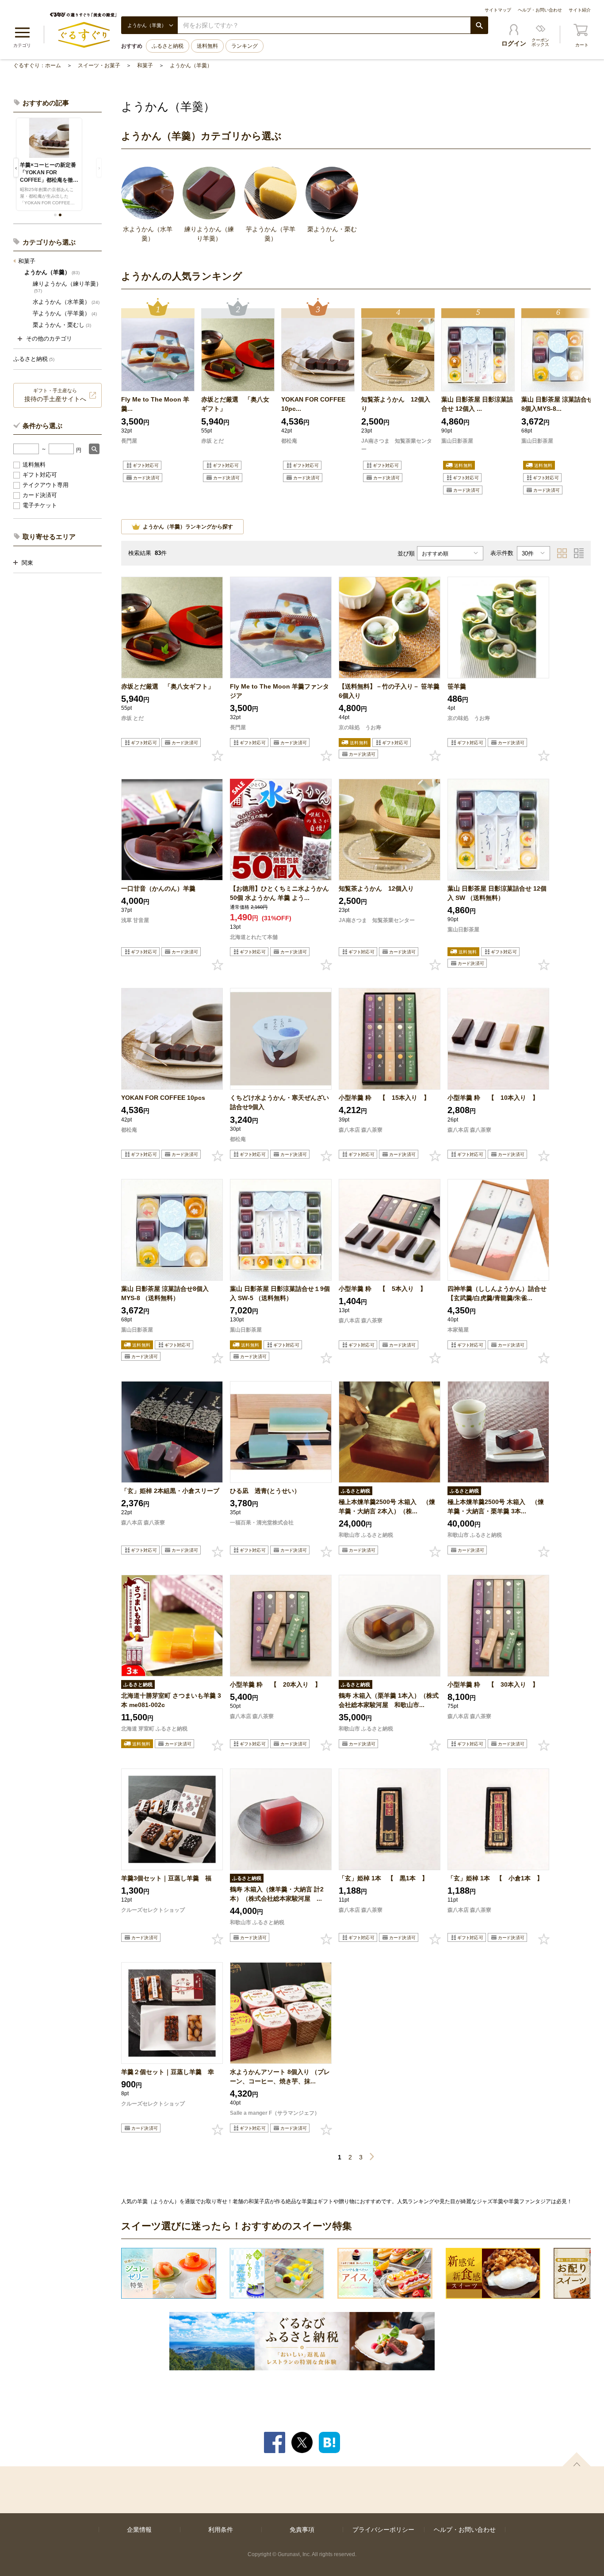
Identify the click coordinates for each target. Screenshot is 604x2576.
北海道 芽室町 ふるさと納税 (154, 1729)
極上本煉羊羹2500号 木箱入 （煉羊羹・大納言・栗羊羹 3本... (496, 1506)
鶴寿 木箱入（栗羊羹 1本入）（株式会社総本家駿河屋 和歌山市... (389, 1700)
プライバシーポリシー (383, 2530)
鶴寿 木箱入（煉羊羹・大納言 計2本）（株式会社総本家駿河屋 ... (277, 1894)
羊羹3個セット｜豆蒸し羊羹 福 (166, 1878)
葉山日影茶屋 (458, 441)
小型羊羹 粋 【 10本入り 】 (493, 1098)
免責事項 (302, 2530)
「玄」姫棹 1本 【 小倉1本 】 (495, 1878)
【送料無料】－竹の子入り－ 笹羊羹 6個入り (389, 691)
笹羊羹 (457, 686)
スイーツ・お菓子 (99, 65)
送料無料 (207, 46)
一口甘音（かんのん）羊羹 (158, 888)
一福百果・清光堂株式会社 (262, 1523)
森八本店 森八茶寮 (361, 1130)
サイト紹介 (580, 10)
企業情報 (139, 2530)
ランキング (245, 46)
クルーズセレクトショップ (153, 1910)
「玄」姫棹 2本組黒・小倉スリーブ (170, 1491)
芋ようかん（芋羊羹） (65, 313)
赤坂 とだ (212, 441)
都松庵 (289, 441)
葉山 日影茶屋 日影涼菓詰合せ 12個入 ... (477, 404)
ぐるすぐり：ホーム (37, 65)
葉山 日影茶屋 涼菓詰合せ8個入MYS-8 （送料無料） (165, 1293)
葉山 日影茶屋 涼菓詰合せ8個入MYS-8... (557, 404)
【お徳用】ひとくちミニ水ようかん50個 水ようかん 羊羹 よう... (279, 893)
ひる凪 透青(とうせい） (265, 1491)
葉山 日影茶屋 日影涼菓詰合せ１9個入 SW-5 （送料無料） (280, 1293)
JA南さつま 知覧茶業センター (397, 445)
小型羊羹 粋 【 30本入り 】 (493, 1684)
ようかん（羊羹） (191, 65)
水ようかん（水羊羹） (66, 302)
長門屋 (129, 441)
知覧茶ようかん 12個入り (396, 404)
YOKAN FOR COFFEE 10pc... (313, 404)
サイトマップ (498, 10)
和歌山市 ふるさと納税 (366, 1535)
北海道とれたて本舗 (254, 937)
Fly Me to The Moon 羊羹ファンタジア (279, 691)
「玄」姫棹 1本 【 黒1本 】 (383, 1878)
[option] (158, 398)
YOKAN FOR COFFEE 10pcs (163, 1098)
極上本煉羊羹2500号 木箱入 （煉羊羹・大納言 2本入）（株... (387, 1506)
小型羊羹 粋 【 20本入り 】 (275, 1684)
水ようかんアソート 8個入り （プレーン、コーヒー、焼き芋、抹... (280, 2076)
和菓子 (145, 65)
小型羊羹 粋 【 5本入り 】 (382, 1289)
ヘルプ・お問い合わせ (540, 10)
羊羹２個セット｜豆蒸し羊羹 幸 (168, 2072)
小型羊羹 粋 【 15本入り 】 (384, 1098)
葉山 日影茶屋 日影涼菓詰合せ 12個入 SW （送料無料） (497, 893)
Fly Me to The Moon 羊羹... (155, 404)
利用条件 (221, 2530)
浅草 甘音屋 (135, 920)
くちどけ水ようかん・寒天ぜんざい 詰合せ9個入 (279, 1102)
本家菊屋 (458, 1330)
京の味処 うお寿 (360, 727)
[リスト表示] (579, 553)
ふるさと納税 (168, 46)
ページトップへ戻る (577, 2459)
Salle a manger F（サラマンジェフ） (275, 2113)
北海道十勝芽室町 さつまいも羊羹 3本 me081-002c (171, 1700)
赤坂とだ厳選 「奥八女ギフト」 (235, 404)
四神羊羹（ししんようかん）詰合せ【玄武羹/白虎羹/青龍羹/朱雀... (497, 1293)
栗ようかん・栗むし (62, 325)
